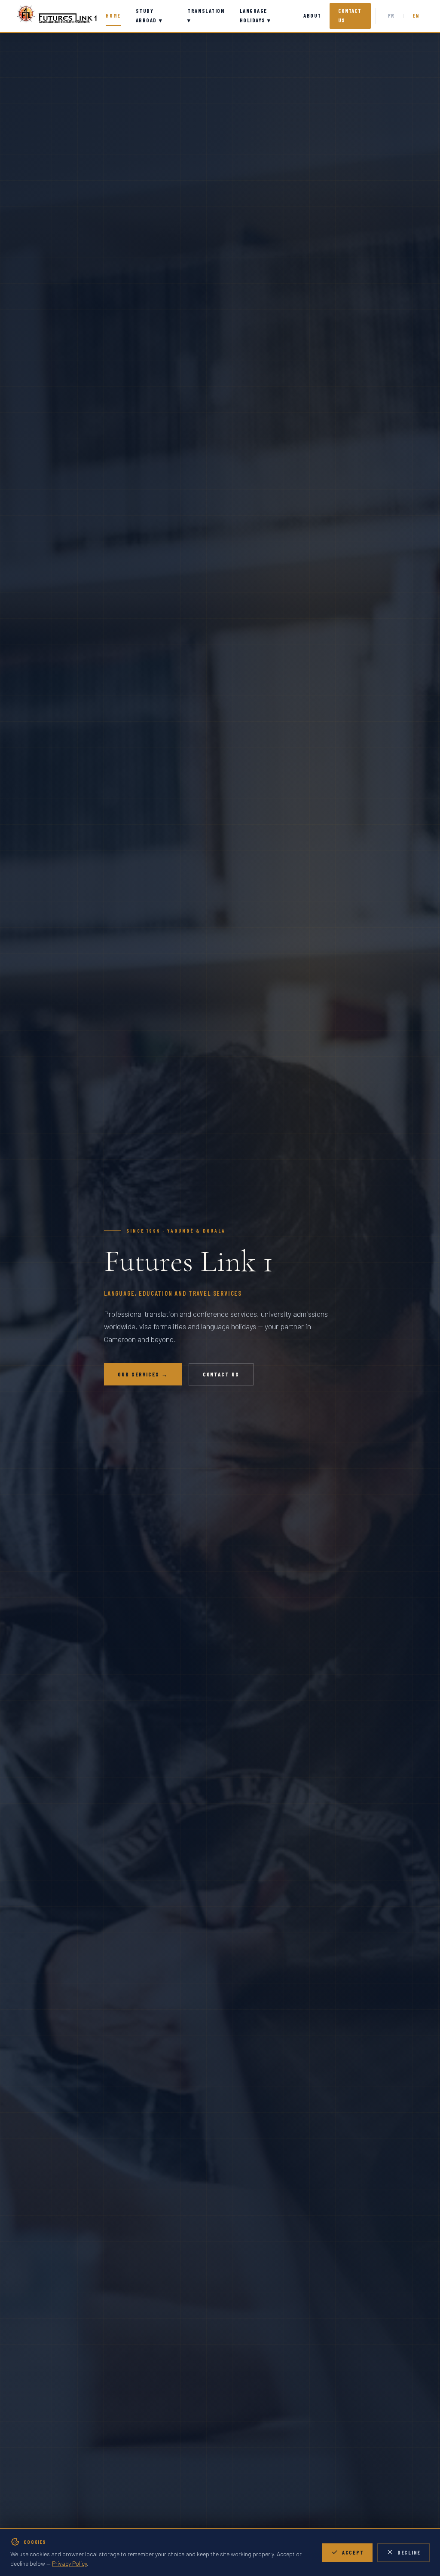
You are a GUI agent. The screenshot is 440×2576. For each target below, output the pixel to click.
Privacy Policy (69, 2563)
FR (391, 15)
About (312, 15)
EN (416, 15)
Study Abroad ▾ (149, 15)
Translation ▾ (206, 15)
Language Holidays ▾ (255, 15)
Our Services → (143, 1374)
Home (113, 15)
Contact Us (350, 15)
